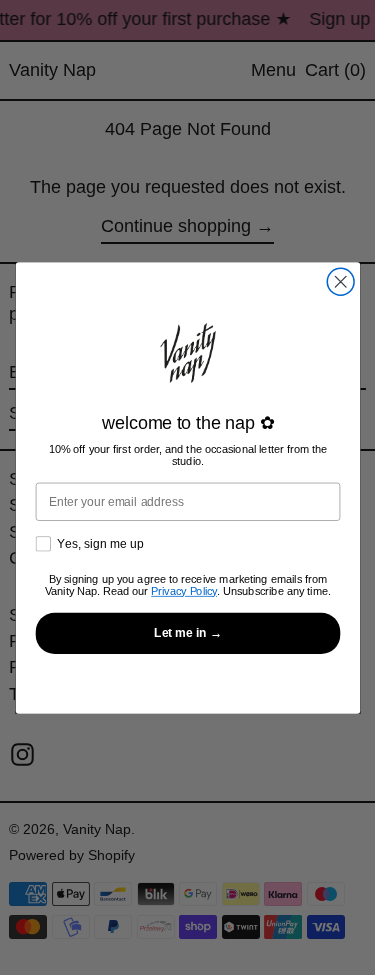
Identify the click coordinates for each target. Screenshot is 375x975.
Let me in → (187, 632)
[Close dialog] (340, 281)
